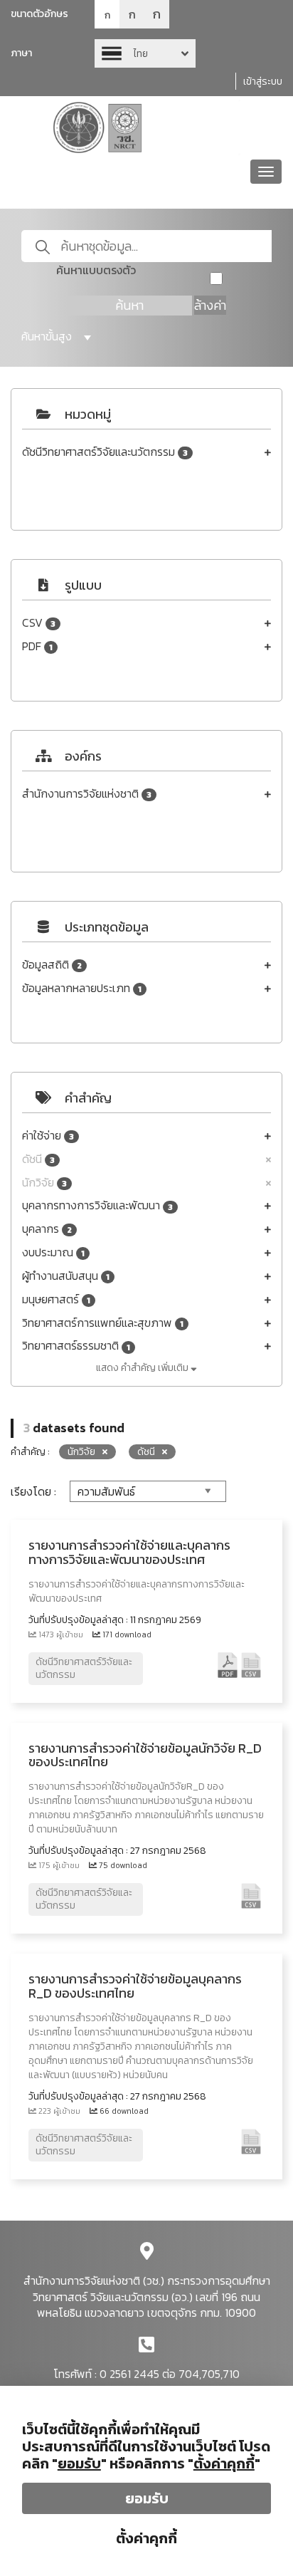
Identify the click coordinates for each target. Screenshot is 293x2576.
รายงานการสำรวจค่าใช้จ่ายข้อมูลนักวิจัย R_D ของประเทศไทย (145, 1755)
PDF (37, 646)
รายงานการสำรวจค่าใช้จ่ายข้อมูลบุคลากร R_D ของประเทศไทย (135, 1986)
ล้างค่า (210, 305)
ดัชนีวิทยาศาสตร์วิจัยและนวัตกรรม (105, 452)
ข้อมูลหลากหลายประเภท (82, 988)
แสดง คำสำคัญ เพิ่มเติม (143, 1368)
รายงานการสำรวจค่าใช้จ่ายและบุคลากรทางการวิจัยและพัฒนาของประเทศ (129, 1552)
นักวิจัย (44, 1183)
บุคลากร (47, 1229)
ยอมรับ (147, 2498)
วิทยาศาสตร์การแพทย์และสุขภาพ (103, 1323)
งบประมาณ (53, 1252)
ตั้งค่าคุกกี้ (146, 2538)
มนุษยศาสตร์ (56, 1299)
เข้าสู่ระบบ (263, 82)
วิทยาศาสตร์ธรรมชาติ (76, 1346)
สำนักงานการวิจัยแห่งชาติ (87, 794)
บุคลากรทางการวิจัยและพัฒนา (97, 1205)
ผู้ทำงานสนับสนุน (66, 1276)
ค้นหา (129, 305)
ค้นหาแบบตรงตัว (96, 270)
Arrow (145, 53)
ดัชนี (38, 1159)
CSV (39, 623)
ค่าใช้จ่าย (48, 1136)
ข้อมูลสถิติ (52, 965)
